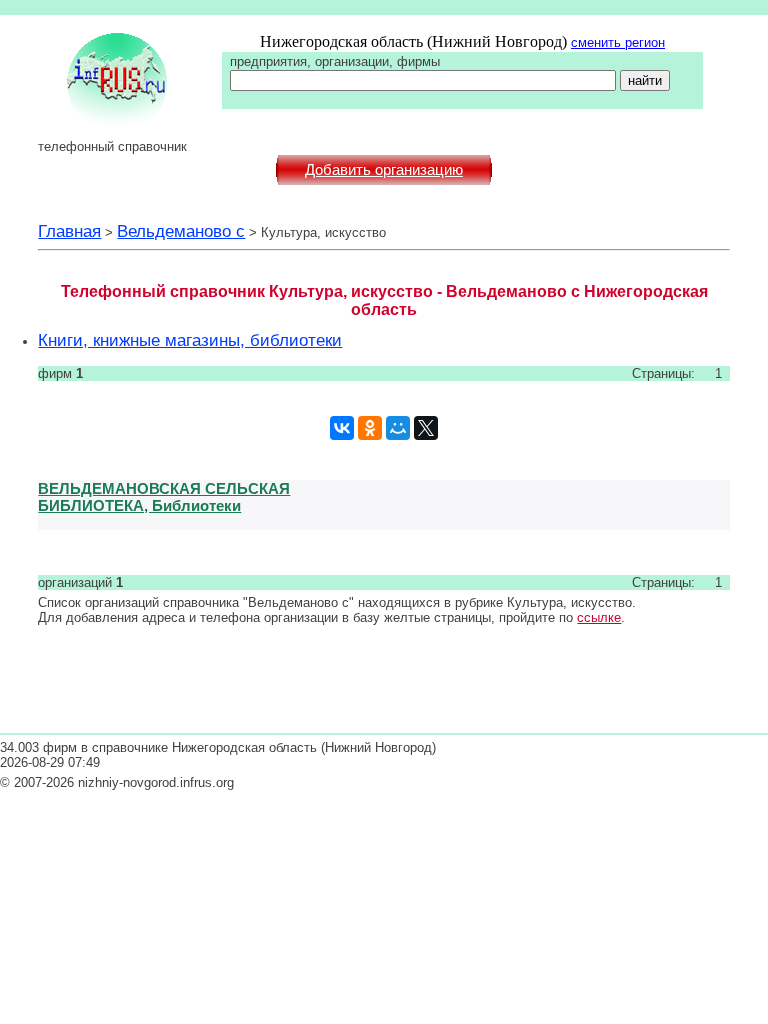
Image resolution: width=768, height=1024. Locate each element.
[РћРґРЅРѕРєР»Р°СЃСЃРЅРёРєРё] (370, 428)
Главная (69, 231)
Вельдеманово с (181, 231)
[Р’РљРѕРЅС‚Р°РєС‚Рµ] (342, 428)
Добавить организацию (384, 170)
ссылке (599, 617)
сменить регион (618, 42)
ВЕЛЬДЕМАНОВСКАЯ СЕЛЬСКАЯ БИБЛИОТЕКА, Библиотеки (164, 497)
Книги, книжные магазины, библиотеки (190, 340)
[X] (426, 428)
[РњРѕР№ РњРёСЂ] (398, 428)
